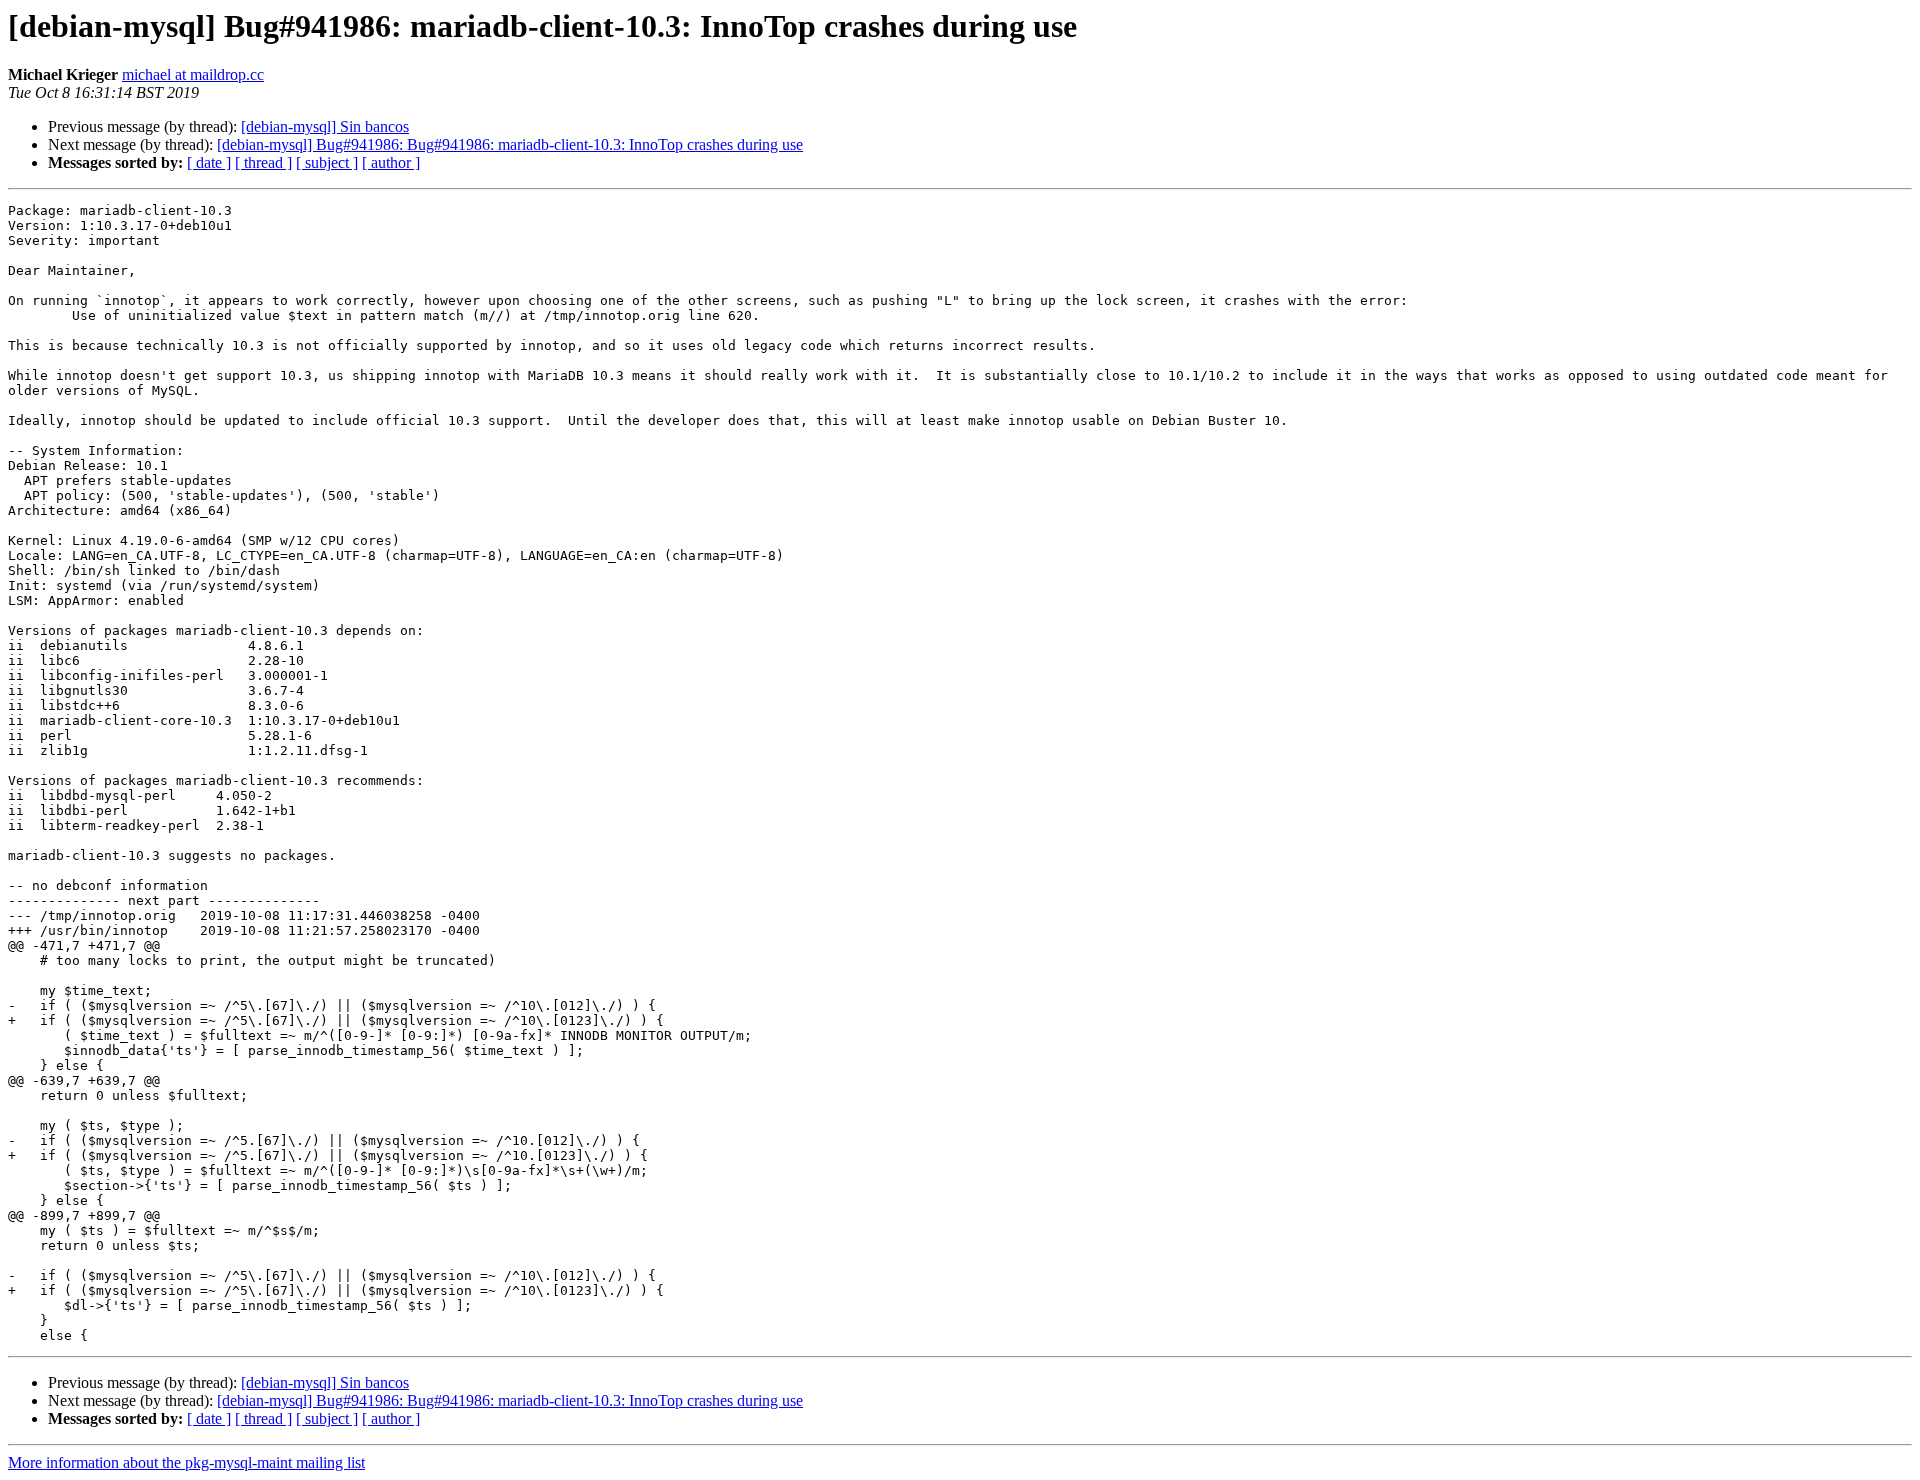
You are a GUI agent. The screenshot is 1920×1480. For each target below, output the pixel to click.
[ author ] (391, 162)
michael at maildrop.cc (193, 74)
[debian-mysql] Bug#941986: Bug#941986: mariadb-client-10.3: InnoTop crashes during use (510, 144)
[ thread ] (263, 162)
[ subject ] (327, 162)
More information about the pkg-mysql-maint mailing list (186, 1462)
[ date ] (209, 162)
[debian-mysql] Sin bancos (325, 126)
